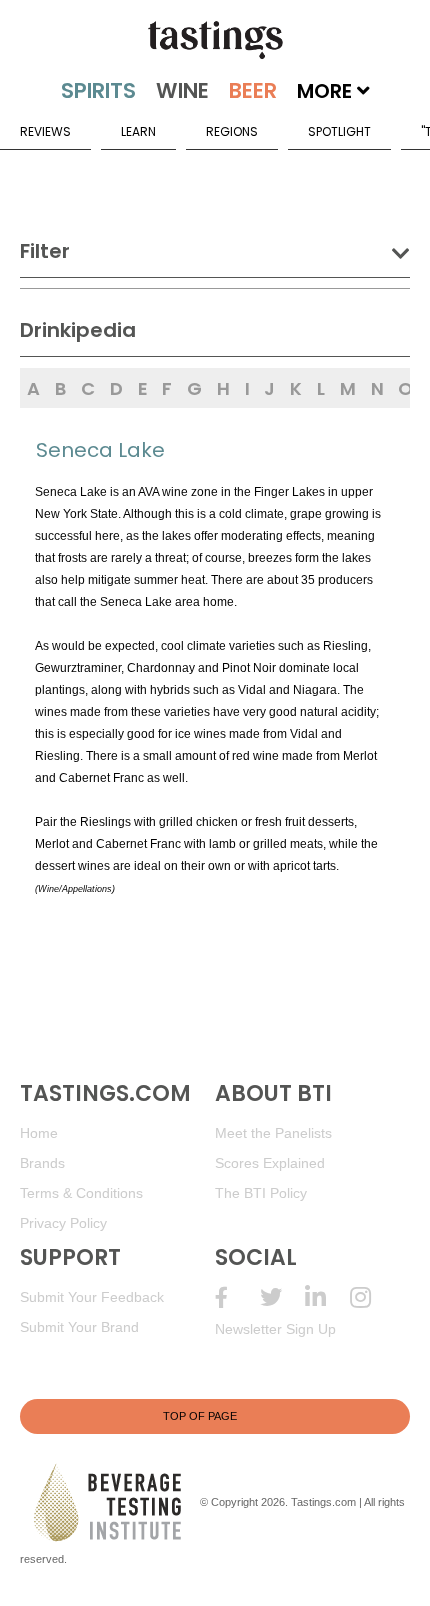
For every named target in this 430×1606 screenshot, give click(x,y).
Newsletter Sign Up (275, 1329)
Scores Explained (270, 1163)
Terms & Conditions (81, 1193)
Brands (42, 1163)
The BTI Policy (261, 1193)
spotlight (339, 131)
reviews (45, 131)
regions (232, 131)
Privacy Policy (63, 1223)
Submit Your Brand (79, 1327)
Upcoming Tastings (372, 1297)
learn (138, 131)
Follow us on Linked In (327, 1297)
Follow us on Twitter (282, 1297)
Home (39, 1133)
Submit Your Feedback (92, 1297)
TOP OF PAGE (200, 1416)
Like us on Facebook (237, 1297)
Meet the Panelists (273, 1133)
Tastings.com (323, 1502)
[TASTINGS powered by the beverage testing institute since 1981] (215, 40)
